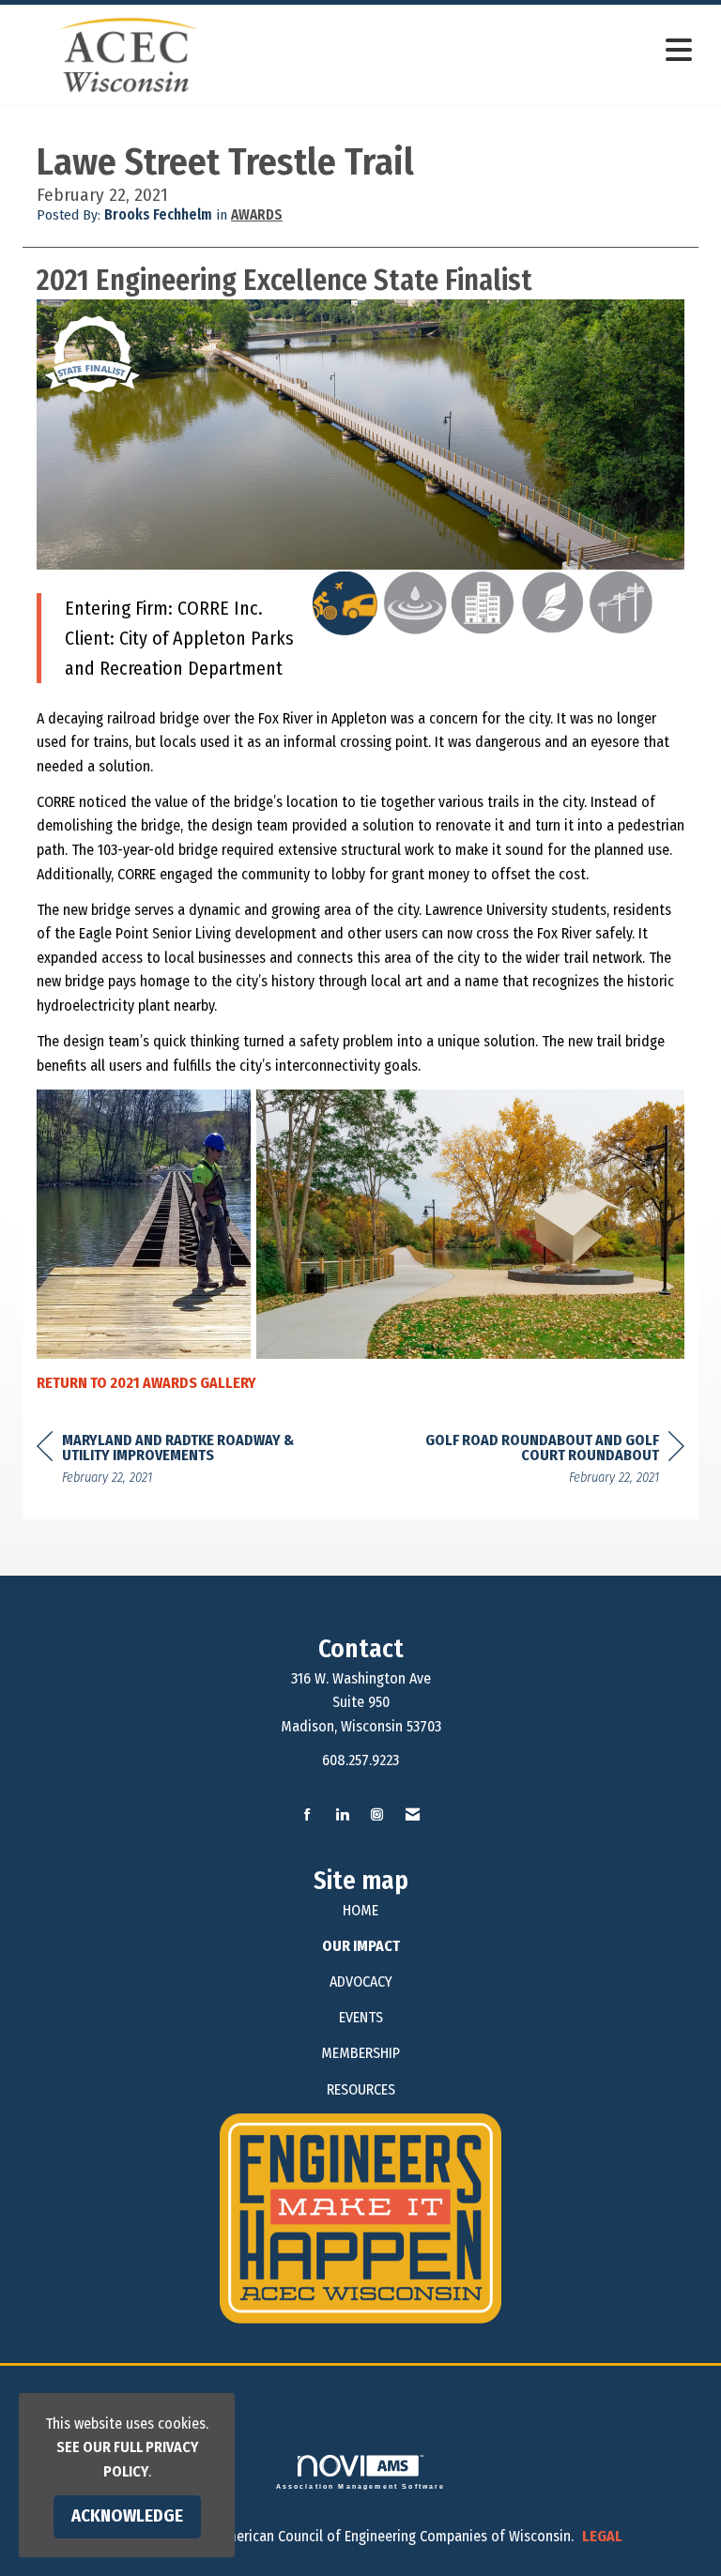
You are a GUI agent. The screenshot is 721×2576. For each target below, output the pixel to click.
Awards (257, 215)
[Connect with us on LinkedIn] (342, 1815)
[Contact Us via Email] (413, 1815)
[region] (544, 1462)
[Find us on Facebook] (307, 1815)
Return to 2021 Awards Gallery (146, 1383)
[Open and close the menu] (472, 51)
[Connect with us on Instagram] (377, 1815)
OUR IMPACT (361, 1946)
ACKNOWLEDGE (127, 2516)
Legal (602, 2536)
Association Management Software (361, 2486)
